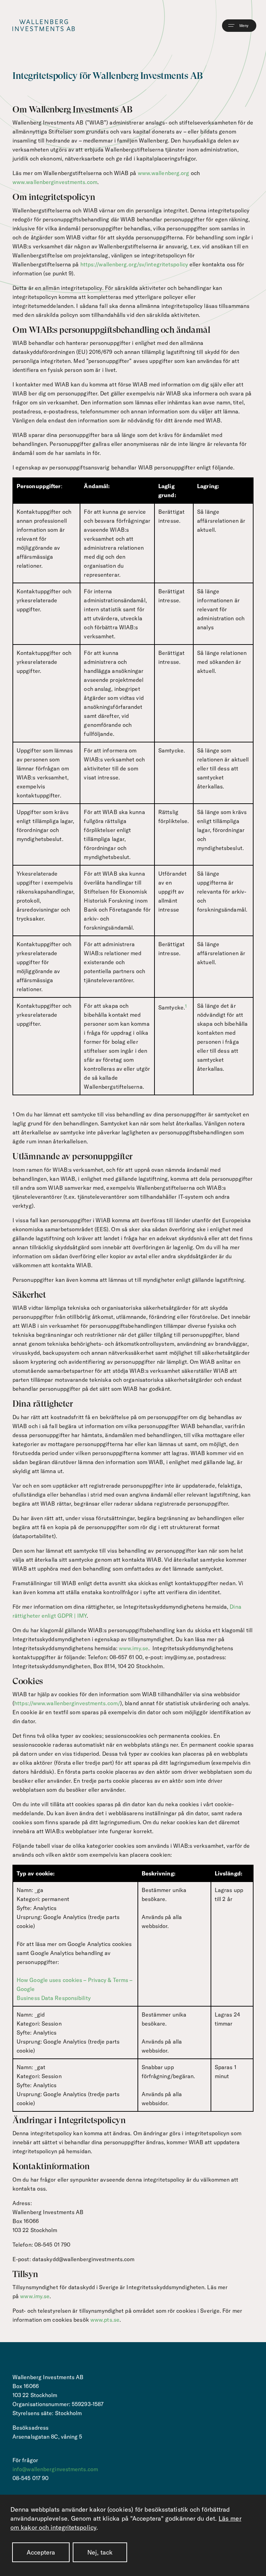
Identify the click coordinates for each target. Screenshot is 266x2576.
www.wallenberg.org (164, 173)
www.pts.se (105, 2320)
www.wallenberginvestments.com (55, 182)
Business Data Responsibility (54, 1998)
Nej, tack (100, 2552)
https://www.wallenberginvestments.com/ (67, 1703)
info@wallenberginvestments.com (55, 2469)
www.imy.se (134, 1648)
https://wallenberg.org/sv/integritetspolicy (134, 264)
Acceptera (41, 2552)
